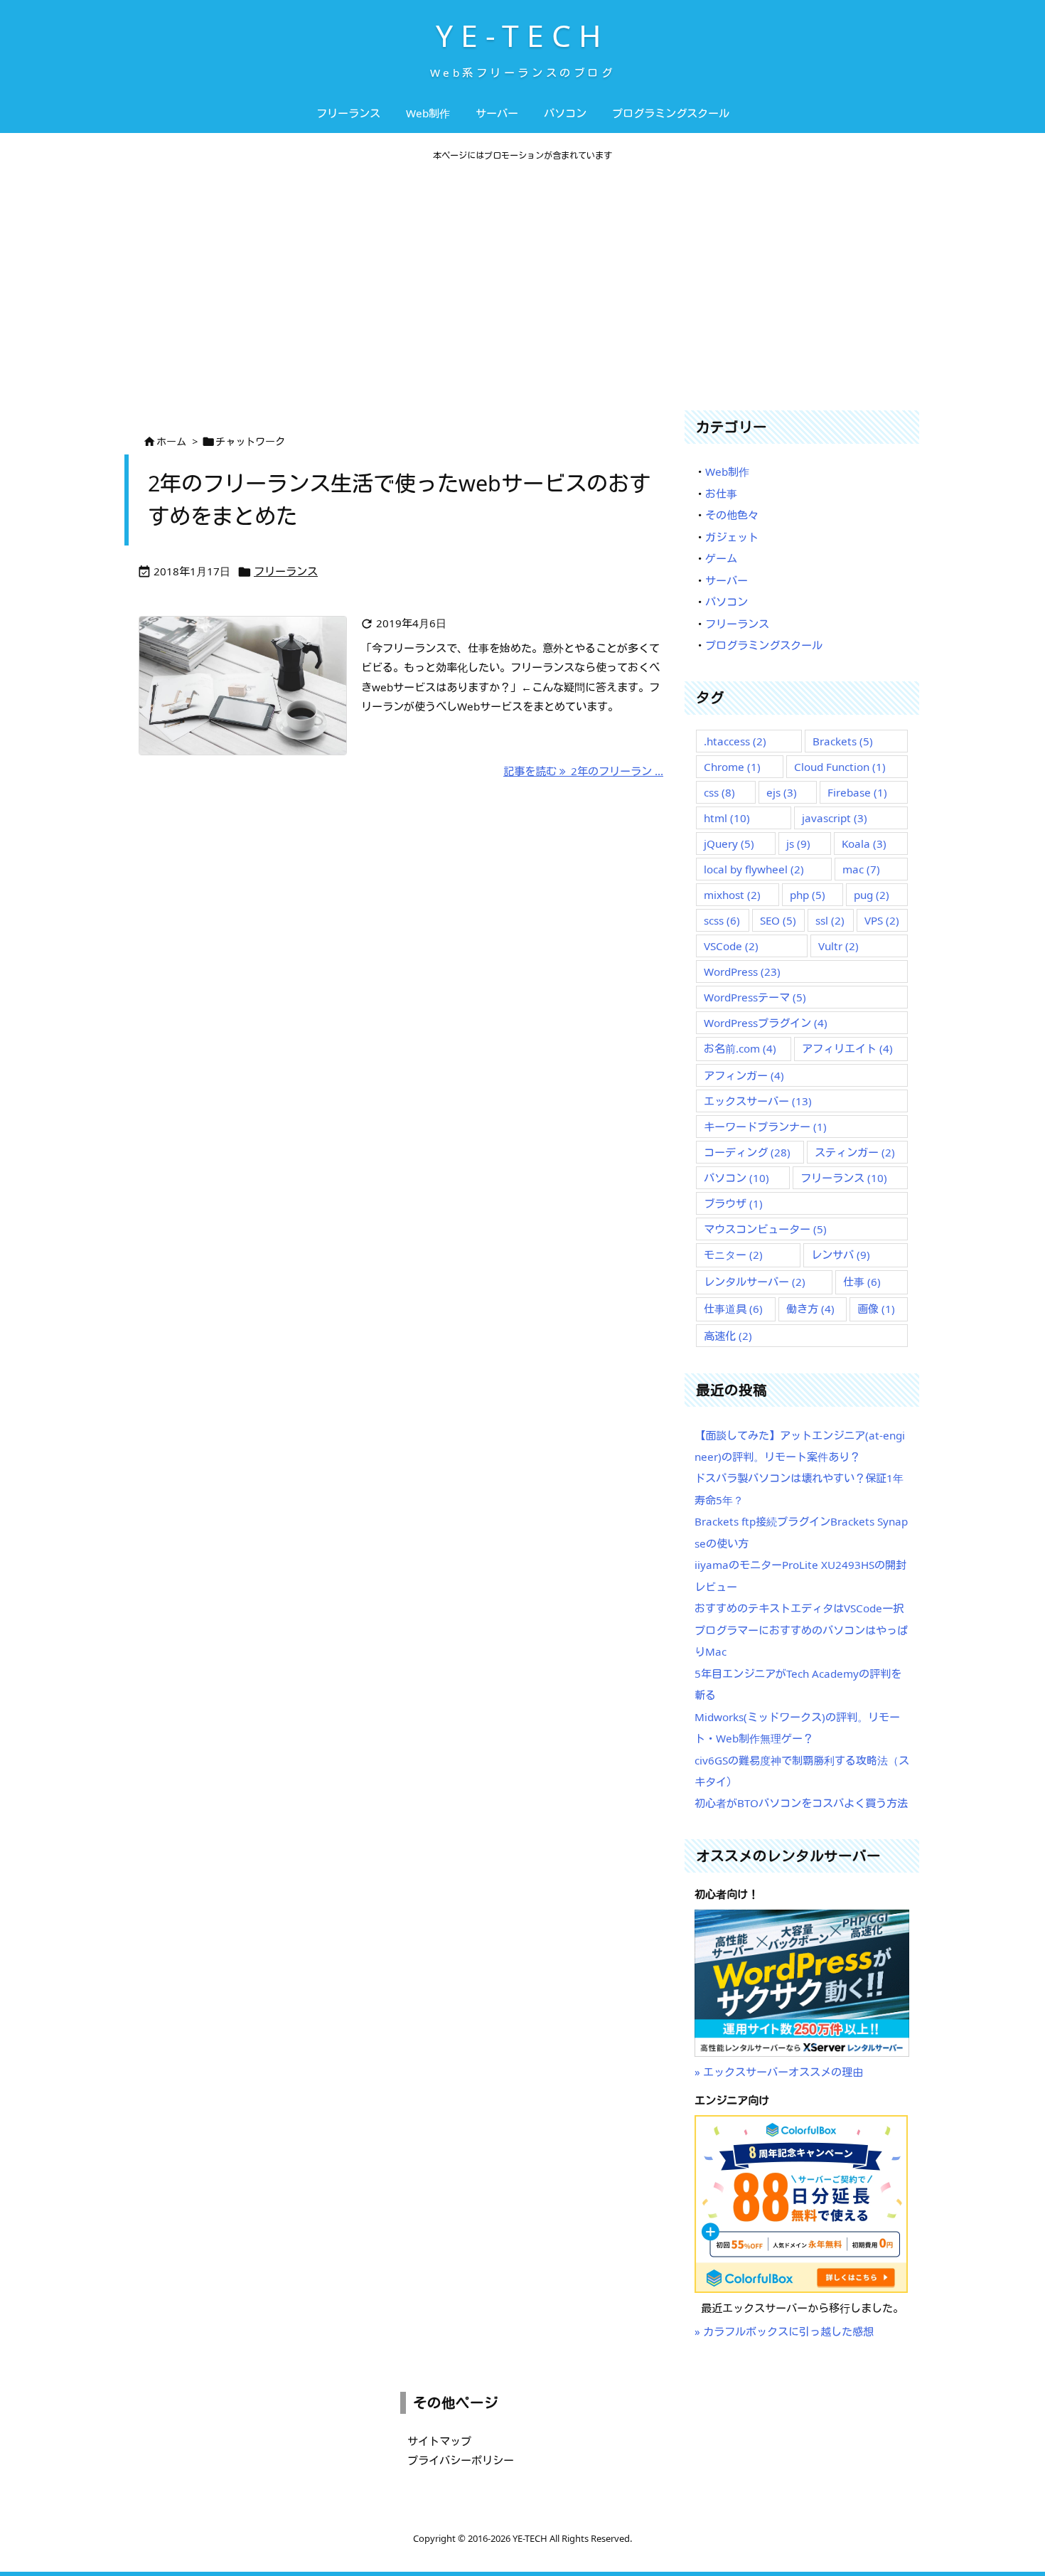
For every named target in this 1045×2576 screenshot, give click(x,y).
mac (861, 869)
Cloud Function (840, 767)
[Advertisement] (522, 286)
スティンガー (855, 1152)
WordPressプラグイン (766, 1023)
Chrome (732, 767)
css (719, 792)
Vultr (838, 946)
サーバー (727, 580)
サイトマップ (439, 2441)
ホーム (171, 441)
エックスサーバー (758, 1101)
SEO (778, 920)
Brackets (843, 741)
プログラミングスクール (764, 645)
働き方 (810, 1309)
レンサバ (841, 1255)
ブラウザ (733, 1203)
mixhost (732, 895)
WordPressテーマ (755, 997)
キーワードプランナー (765, 1127)
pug (872, 895)
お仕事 (721, 494)
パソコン (727, 602)
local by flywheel (754, 869)
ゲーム (721, 558)
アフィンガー (744, 1075)
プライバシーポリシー (461, 2460)
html (727, 818)
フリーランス (286, 571)
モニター (733, 1255)
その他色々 (732, 515)
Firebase (857, 792)
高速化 (728, 1336)
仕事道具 (733, 1309)
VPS (882, 920)
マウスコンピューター (765, 1229)
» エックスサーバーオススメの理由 (779, 2072)
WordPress (742, 972)
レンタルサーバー (755, 1282)
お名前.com (740, 1048)
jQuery (729, 843)
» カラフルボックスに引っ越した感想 (784, 2331)
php (808, 895)
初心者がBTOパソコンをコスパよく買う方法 (801, 1803)
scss (722, 920)
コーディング (747, 1152)
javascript (835, 818)
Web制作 (727, 472)
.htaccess (735, 741)
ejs (782, 792)
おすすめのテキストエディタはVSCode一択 (799, 1608)
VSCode (731, 946)
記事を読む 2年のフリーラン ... (583, 771)
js (798, 843)
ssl (830, 920)
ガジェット (732, 537)
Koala (864, 843)
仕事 (862, 1282)
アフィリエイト (847, 1048)
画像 (876, 1309)
